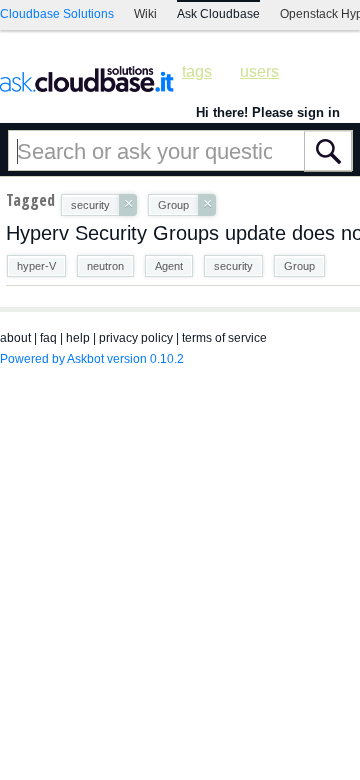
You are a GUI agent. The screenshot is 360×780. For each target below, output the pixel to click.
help (78, 338)
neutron (105, 266)
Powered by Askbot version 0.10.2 (92, 359)
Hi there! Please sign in (268, 112)
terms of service (224, 338)
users (259, 71)
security (233, 266)
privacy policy (136, 338)
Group (299, 266)
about (15, 338)
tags (197, 71)
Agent (169, 266)
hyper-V (36, 266)
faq (48, 338)
